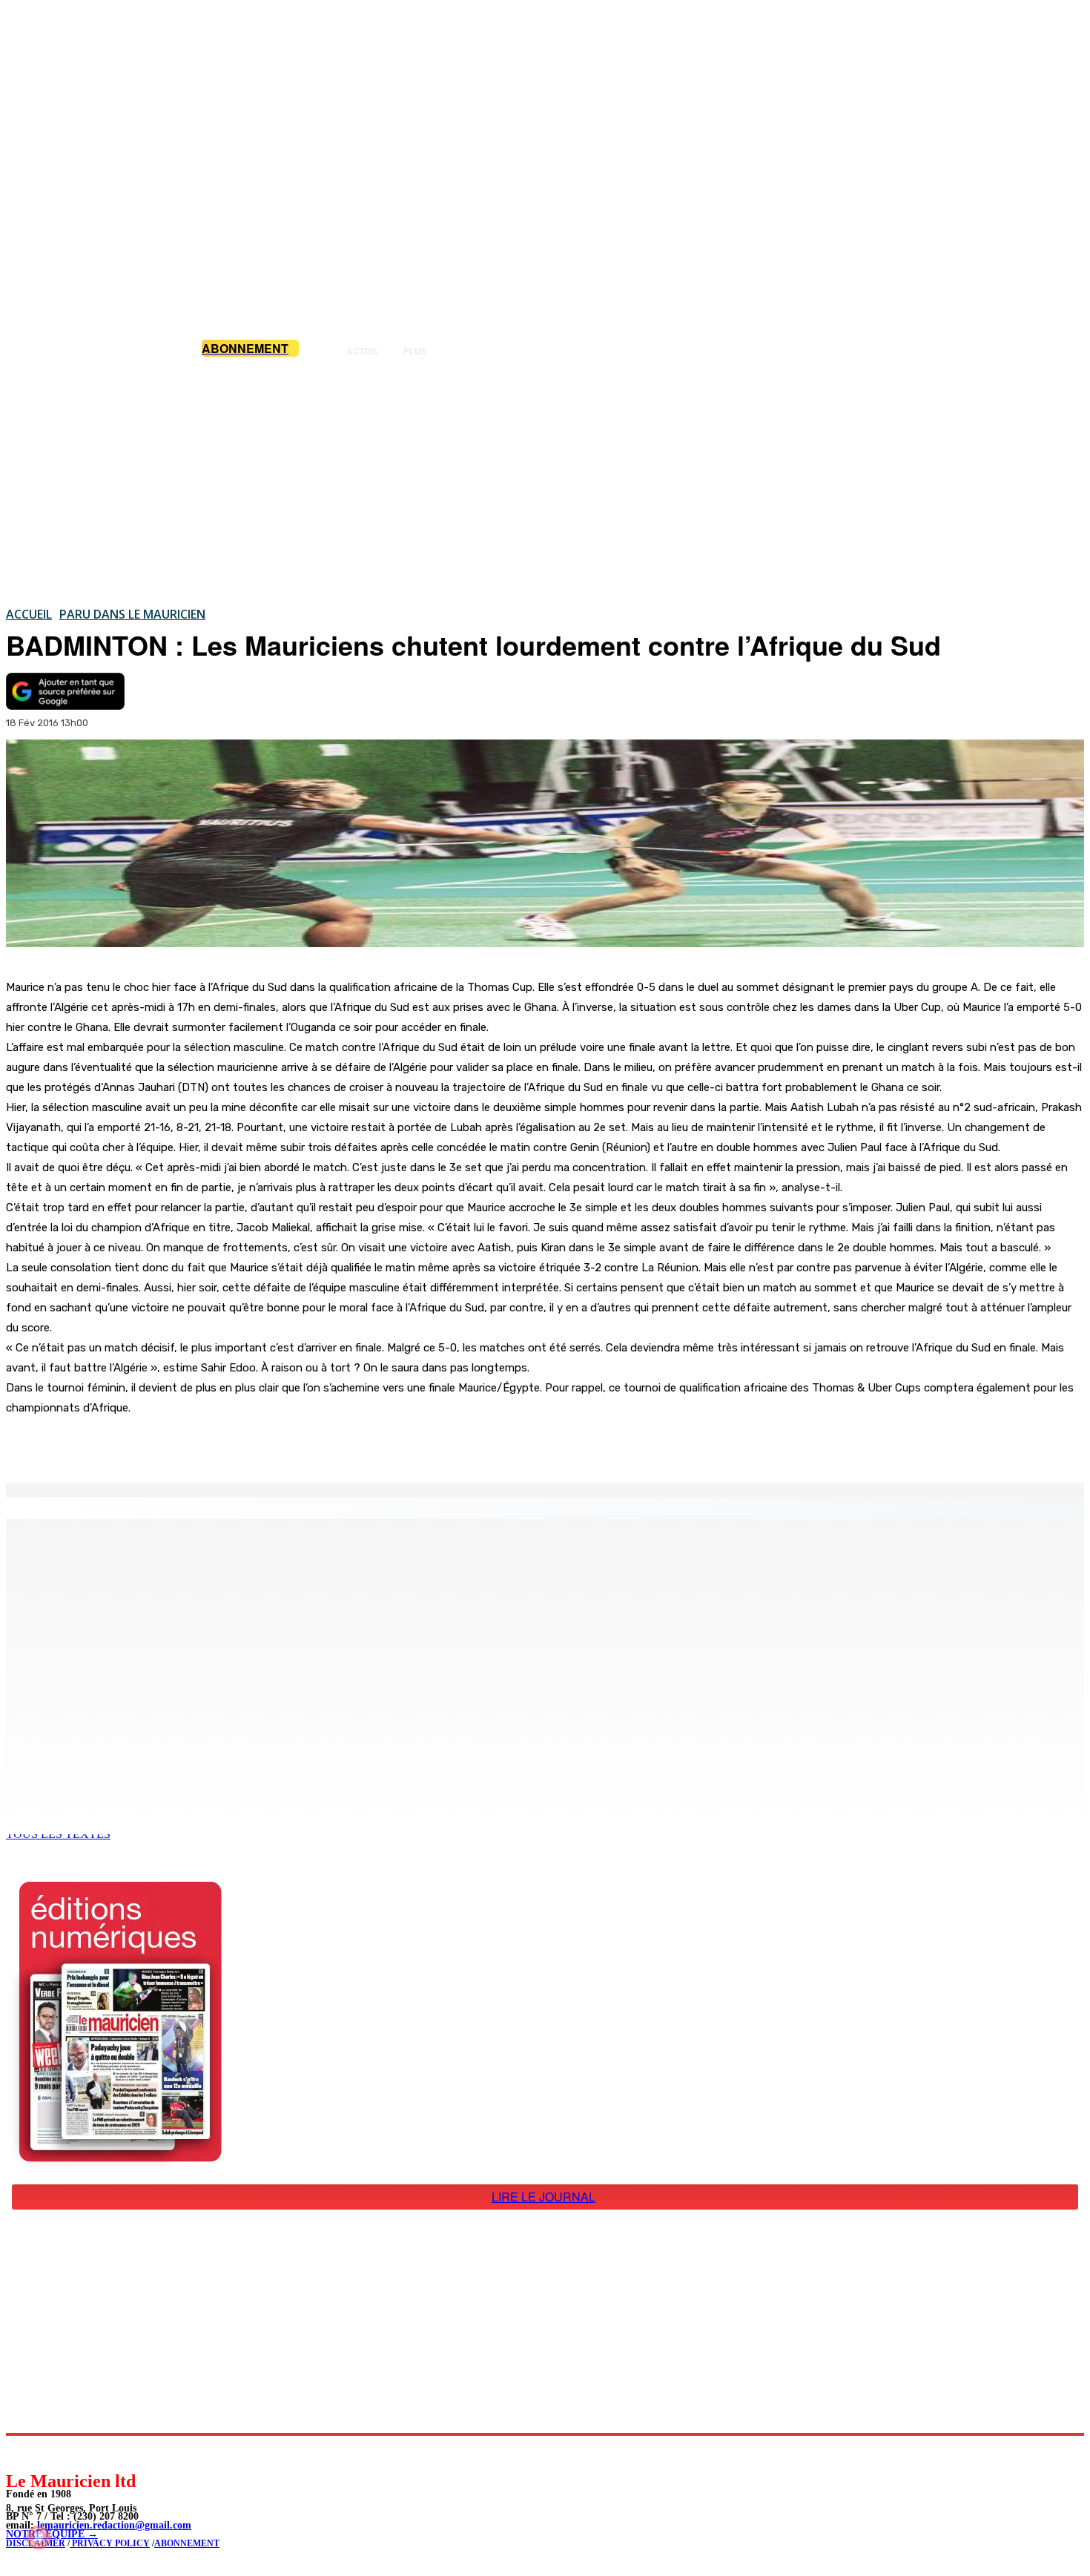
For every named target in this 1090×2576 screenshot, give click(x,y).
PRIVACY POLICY (110, 2543)
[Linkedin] (86, 2453)
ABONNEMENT (187, 2543)
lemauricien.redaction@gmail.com (114, 2525)
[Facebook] (154, 1445)
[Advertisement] (545, 481)
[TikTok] (119, 2453)
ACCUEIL (29, 614)
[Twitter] (208, 1445)
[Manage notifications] (39, 2537)
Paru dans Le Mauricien (132, 614)
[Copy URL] (261, 1445)
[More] (315, 1445)
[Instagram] (52, 2453)
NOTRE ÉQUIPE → (52, 2534)
